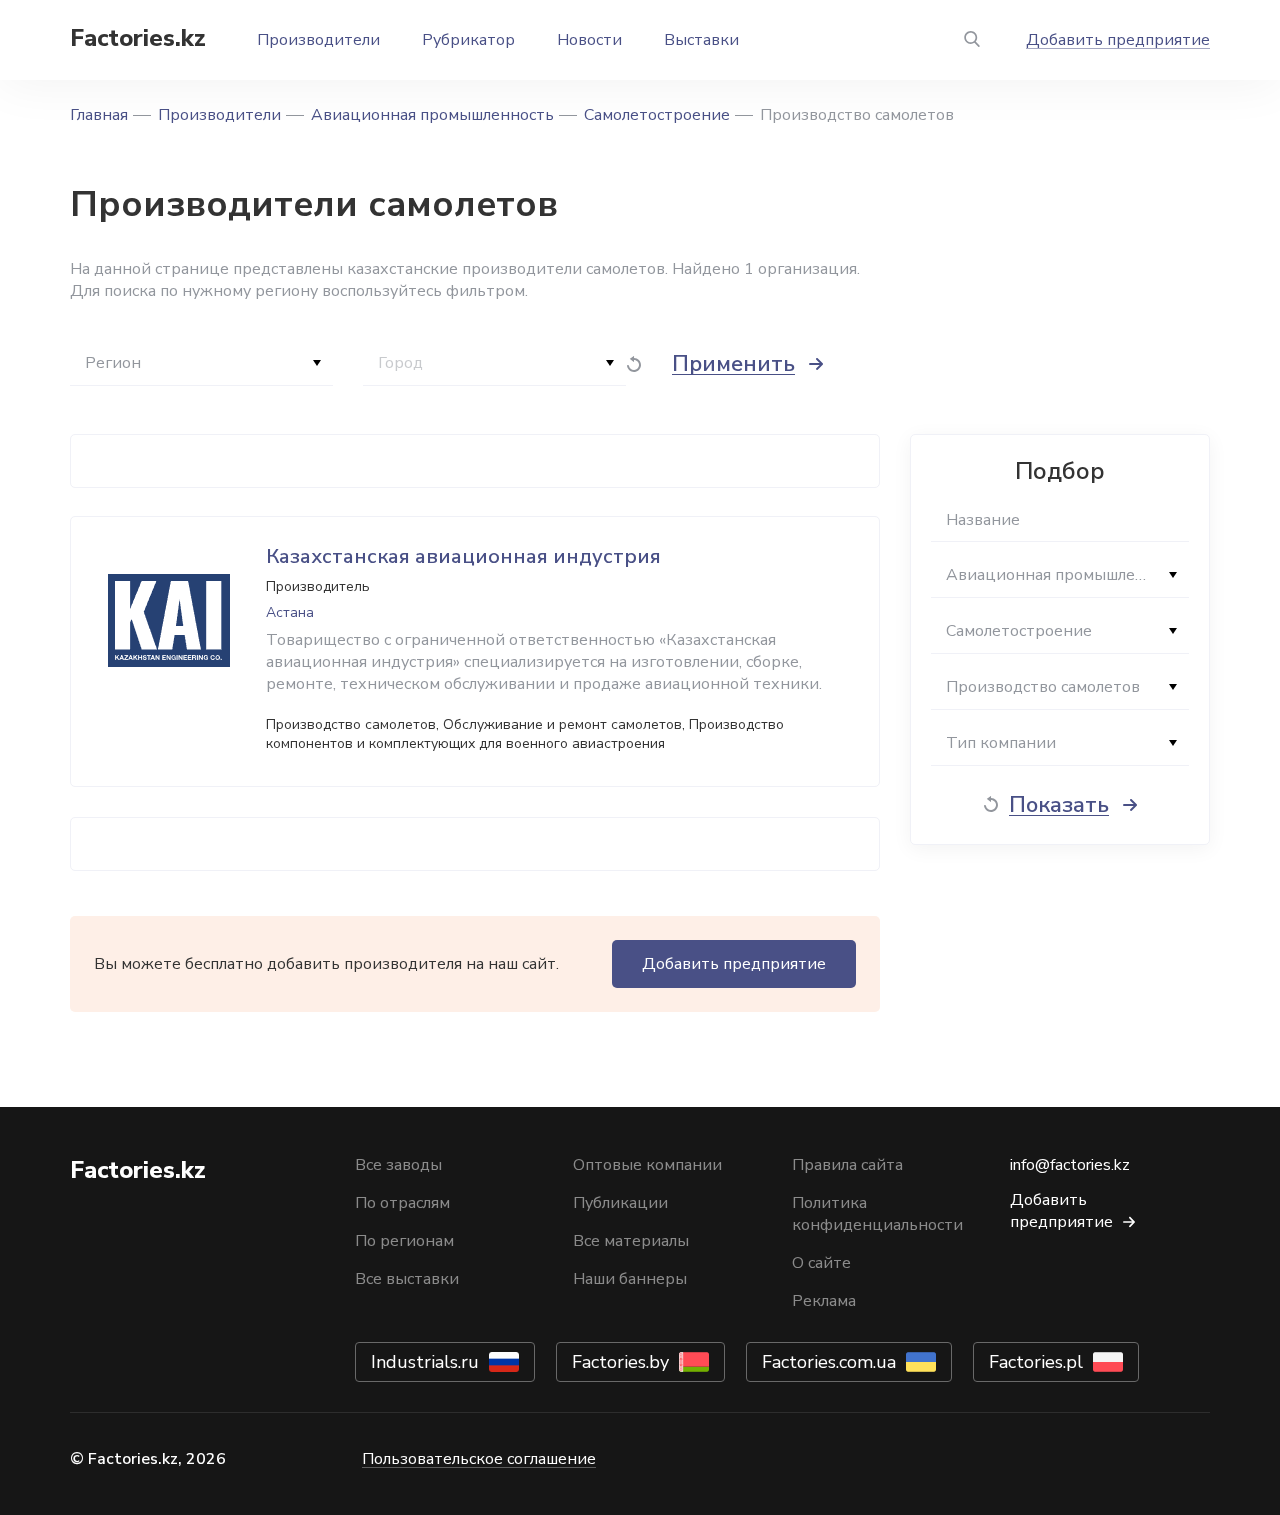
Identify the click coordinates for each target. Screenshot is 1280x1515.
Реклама (824, 1301)
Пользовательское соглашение (479, 1459)
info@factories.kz (1070, 1165)
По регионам (404, 1241)
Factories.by (620, 1362)
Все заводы (398, 1165)
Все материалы (631, 1241)
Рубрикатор (468, 40)
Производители (318, 40)
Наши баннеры (630, 1279)
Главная (99, 115)
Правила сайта (847, 1165)
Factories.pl (1036, 1362)
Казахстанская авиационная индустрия (463, 556)
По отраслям (402, 1203)
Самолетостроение (657, 115)
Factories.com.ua (829, 1362)
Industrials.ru (425, 1362)
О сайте (821, 1263)
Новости (589, 40)
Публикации (620, 1203)
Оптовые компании (647, 1165)
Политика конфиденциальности (877, 1214)
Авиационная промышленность (432, 115)
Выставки (701, 40)
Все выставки (407, 1279)
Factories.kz (138, 38)
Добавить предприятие (1118, 40)
